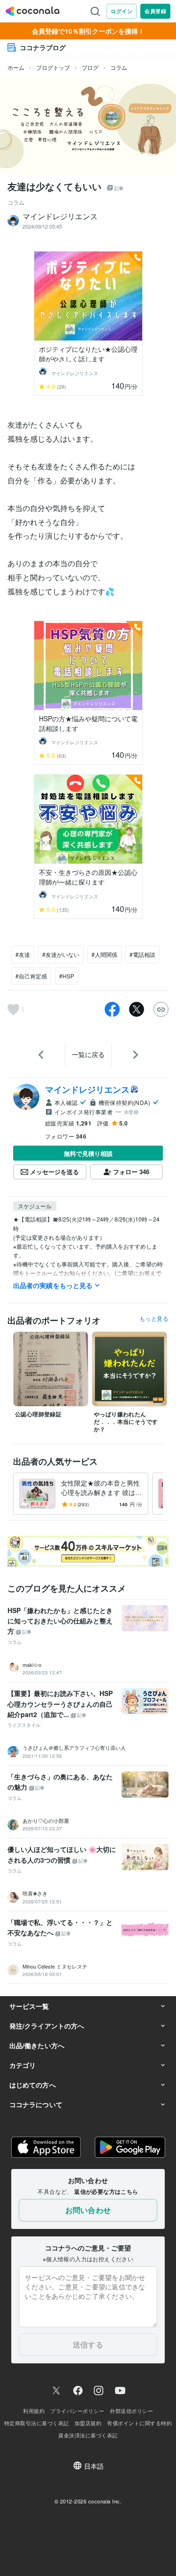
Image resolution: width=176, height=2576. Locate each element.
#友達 (23, 954)
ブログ (90, 67)
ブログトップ (53, 67)
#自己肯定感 (31, 976)
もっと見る (154, 1318)
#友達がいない (61, 954)
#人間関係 (104, 954)
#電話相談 (142, 954)
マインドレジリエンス (87, 1089)
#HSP (67, 976)
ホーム (16, 67)
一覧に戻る (88, 1054)
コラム (119, 67)
